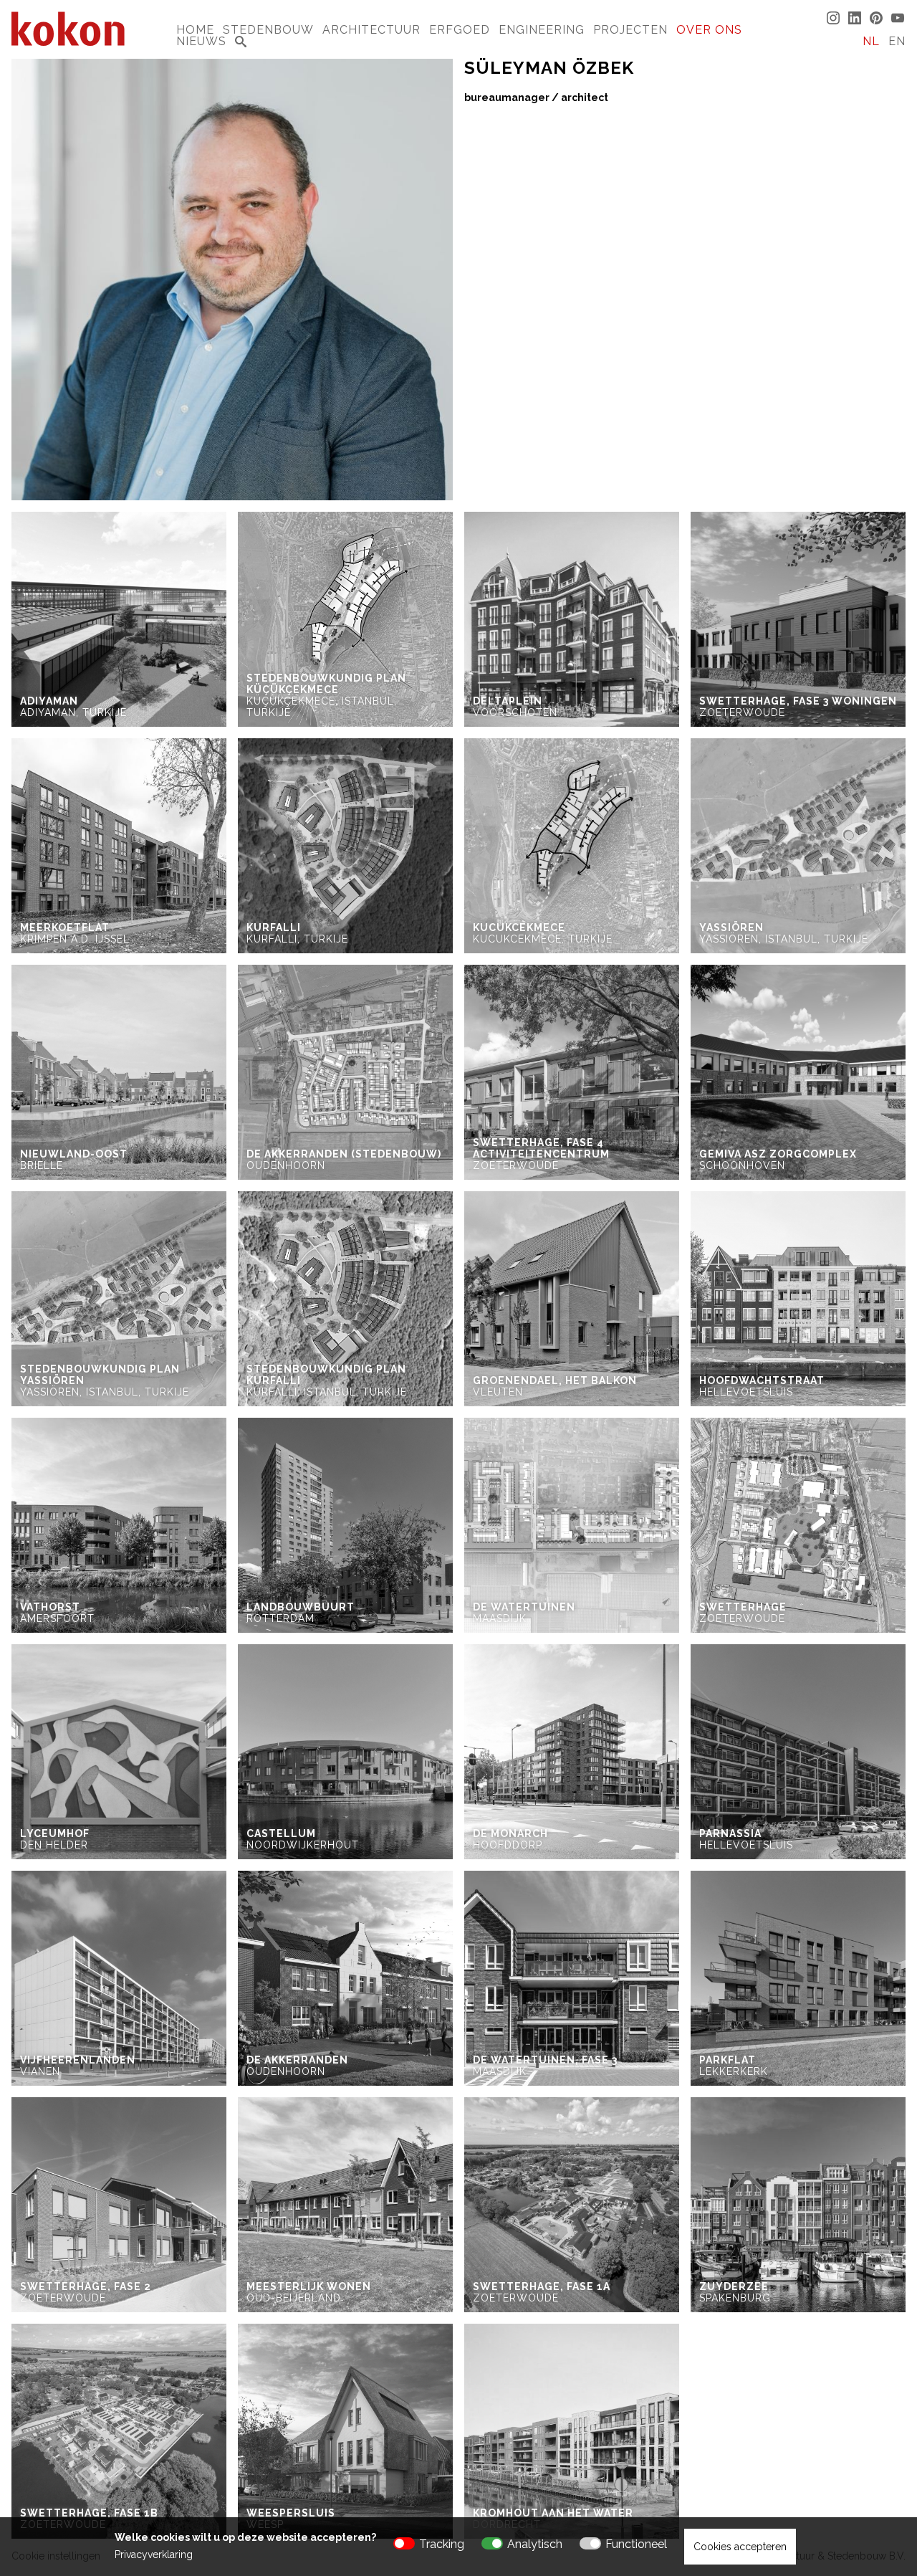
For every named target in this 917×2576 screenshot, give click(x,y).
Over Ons (709, 30)
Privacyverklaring (154, 2554)
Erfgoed (460, 30)
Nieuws (201, 41)
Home (195, 30)
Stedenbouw (268, 30)
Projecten (630, 30)
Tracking (442, 2544)
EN (897, 41)
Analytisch (535, 2544)
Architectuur (371, 30)
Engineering (542, 30)
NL (871, 41)
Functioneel (636, 2544)
